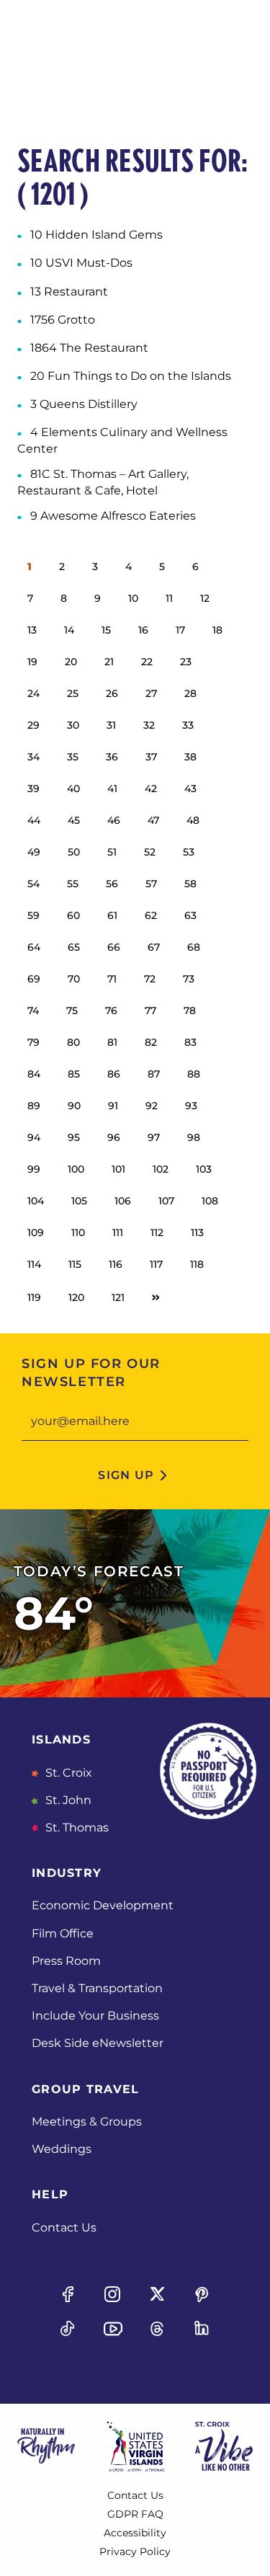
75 (72, 1011)
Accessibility (135, 2533)
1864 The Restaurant (89, 348)
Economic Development (103, 1905)
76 (111, 1011)
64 (34, 947)
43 (190, 789)
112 (157, 1233)
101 (118, 1169)
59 (33, 915)
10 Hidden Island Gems (96, 235)
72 (150, 979)
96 (114, 1137)
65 (74, 947)
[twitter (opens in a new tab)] (158, 2294)
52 (150, 852)
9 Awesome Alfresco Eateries (113, 516)
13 (32, 630)
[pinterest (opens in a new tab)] (202, 2294)
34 (33, 757)
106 (123, 1201)
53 (189, 852)
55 (73, 884)
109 (36, 1233)
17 (180, 630)
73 (189, 979)
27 (151, 693)
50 (74, 852)
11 (169, 598)
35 (73, 757)
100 (76, 1169)
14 (69, 630)
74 (33, 1011)
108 (210, 1201)
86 (114, 1074)
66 (114, 947)
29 (33, 725)
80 (73, 1042)
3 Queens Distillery (84, 404)
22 (147, 662)
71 (112, 979)
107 (166, 1201)
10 (133, 598)
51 (112, 852)
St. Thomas (76, 1827)
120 (76, 1297)
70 (74, 979)
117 (156, 1264)
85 (74, 1074)
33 (188, 725)
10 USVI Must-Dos (81, 263)
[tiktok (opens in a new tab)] (68, 2329)
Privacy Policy (135, 2551)
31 (111, 725)
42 (151, 789)
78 (190, 1011)
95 (74, 1137)
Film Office (63, 1933)
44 (34, 820)
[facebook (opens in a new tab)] (68, 2294)
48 (193, 820)
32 (149, 725)
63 (190, 915)
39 (33, 789)
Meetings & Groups (87, 2122)
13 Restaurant (69, 292)
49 (34, 852)
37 (151, 757)
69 (34, 979)
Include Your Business (95, 2016)
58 (190, 884)
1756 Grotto (63, 320)
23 (186, 662)
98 (194, 1137)
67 (154, 947)
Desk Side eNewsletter (98, 2043)
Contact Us (64, 2228)
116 (116, 1264)
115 (75, 1264)
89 (34, 1106)
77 (150, 1011)
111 (118, 1233)
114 (34, 1264)
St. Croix (67, 1773)
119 (34, 1297)
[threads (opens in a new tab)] (158, 2329)
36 (112, 757)
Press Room (66, 1961)
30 (73, 725)
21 (109, 662)
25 (73, 693)
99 (34, 1169)
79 (33, 1042)
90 (74, 1106)
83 (190, 1042)
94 (34, 1137)
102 (161, 1169)
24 (33, 693)
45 (74, 820)
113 (197, 1233)
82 (151, 1042)
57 (151, 884)
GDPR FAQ (135, 2514)
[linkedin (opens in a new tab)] (202, 2329)
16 (143, 630)
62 (151, 915)
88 (194, 1074)
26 (112, 693)
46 (114, 820)
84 (34, 1074)
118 (197, 1264)
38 (190, 757)
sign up (126, 1475)
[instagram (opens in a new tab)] (112, 2294)
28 (190, 693)
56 (112, 884)
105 (79, 1201)
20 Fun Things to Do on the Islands (131, 376)
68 (194, 947)
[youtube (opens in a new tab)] (112, 2329)
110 (78, 1233)
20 (71, 662)
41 (112, 789)
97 (154, 1137)
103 (204, 1169)
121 (118, 1297)
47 (153, 820)
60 (73, 915)
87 (154, 1074)
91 (113, 1106)
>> (156, 1297)
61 (112, 915)
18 (217, 630)
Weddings (62, 2149)
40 (73, 789)
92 (152, 1106)
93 (191, 1106)
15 (106, 630)
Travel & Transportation (97, 1988)
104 (36, 1201)
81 (112, 1042)
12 (205, 598)
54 (33, 884)
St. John (67, 1800)
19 (32, 662)
